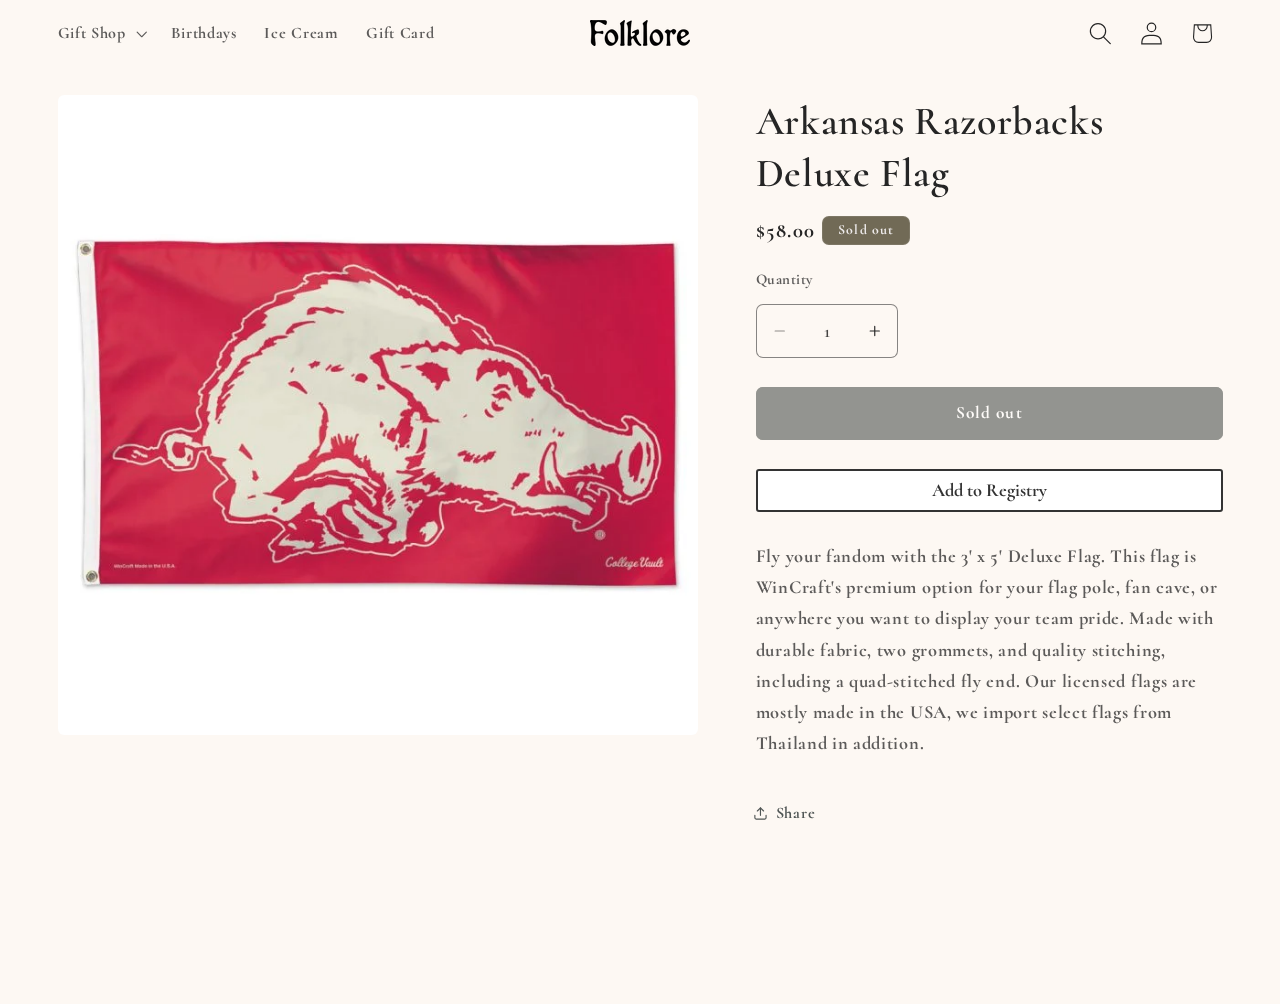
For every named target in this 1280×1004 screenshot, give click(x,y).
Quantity (784, 279)
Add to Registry (989, 490)
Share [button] (795, 813)
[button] (100, 33)
